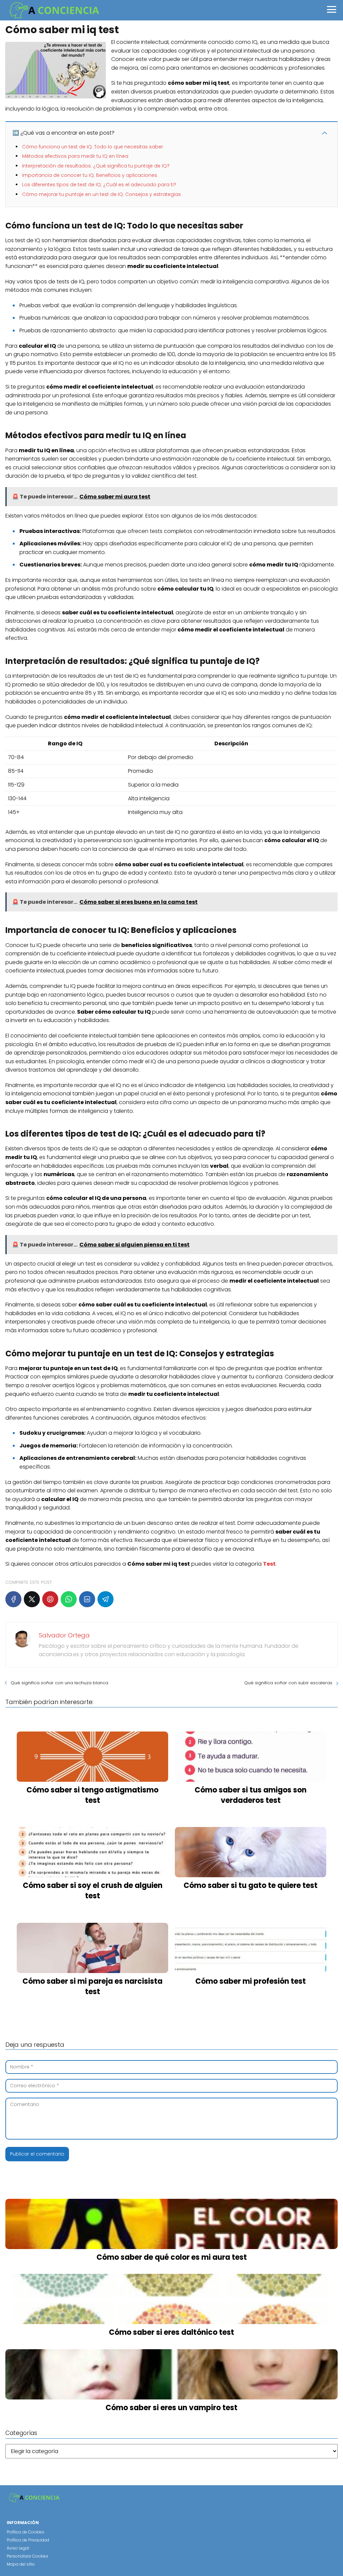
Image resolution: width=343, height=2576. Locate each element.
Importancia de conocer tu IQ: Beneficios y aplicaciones (90, 175)
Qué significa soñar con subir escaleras (288, 1683)
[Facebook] (13, 1599)
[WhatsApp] (69, 1599)
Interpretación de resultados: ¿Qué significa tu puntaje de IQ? (96, 166)
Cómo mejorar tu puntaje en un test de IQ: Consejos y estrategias (101, 194)
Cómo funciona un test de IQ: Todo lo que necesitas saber (93, 147)
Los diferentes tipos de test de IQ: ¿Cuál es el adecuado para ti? (99, 185)
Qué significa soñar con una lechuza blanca (59, 1683)
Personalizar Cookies (27, 2556)
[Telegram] (106, 1599)
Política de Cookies (25, 2532)
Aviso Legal (18, 2548)
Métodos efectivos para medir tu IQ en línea (75, 156)
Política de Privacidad (28, 2540)
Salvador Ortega (64, 1635)
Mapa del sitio (21, 2564)
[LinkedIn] (87, 1599)
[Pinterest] (50, 1599)
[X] (32, 1599)
